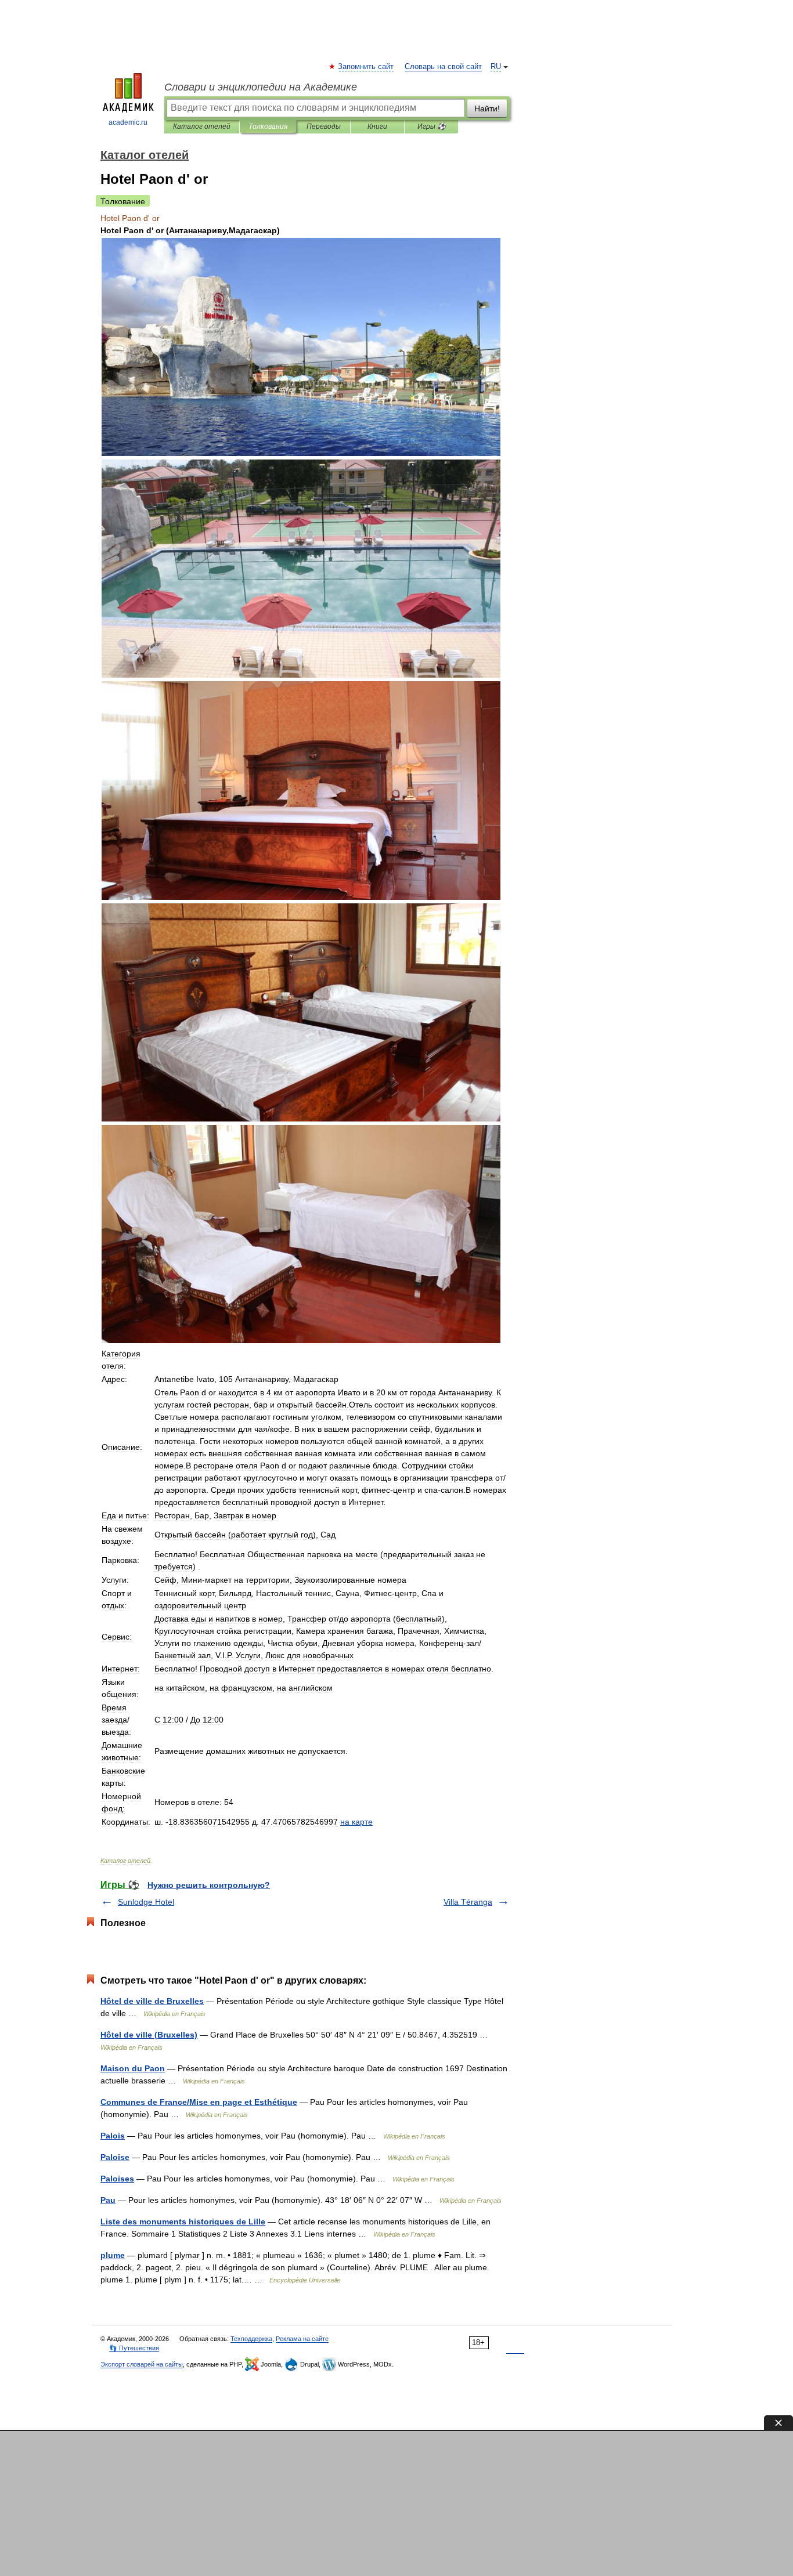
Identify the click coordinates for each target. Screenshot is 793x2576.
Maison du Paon (133, 2068)
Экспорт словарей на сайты (142, 2364)
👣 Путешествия (134, 2348)
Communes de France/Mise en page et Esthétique (199, 2102)
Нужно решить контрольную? (209, 1885)
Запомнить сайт (366, 67)
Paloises (117, 2179)
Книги (377, 126)
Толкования (268, 126)
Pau (108, 2200)
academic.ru (128, 122)
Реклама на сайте (302, 2339)
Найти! (487, 108)
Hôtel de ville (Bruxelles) (149, 2035)
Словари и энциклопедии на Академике (261, 87)
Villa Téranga (468, 1902)
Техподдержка (251, 2339)
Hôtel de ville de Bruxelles (152, 2001)
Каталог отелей (202, 126)
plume (113, 2255)
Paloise (115, 2157)
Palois (113, 2136)
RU (496, 67)
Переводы (324, 126)
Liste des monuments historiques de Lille (183, 2222)
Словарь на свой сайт (443, 67)
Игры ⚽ (432, 126)
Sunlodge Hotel (146, 1902)
